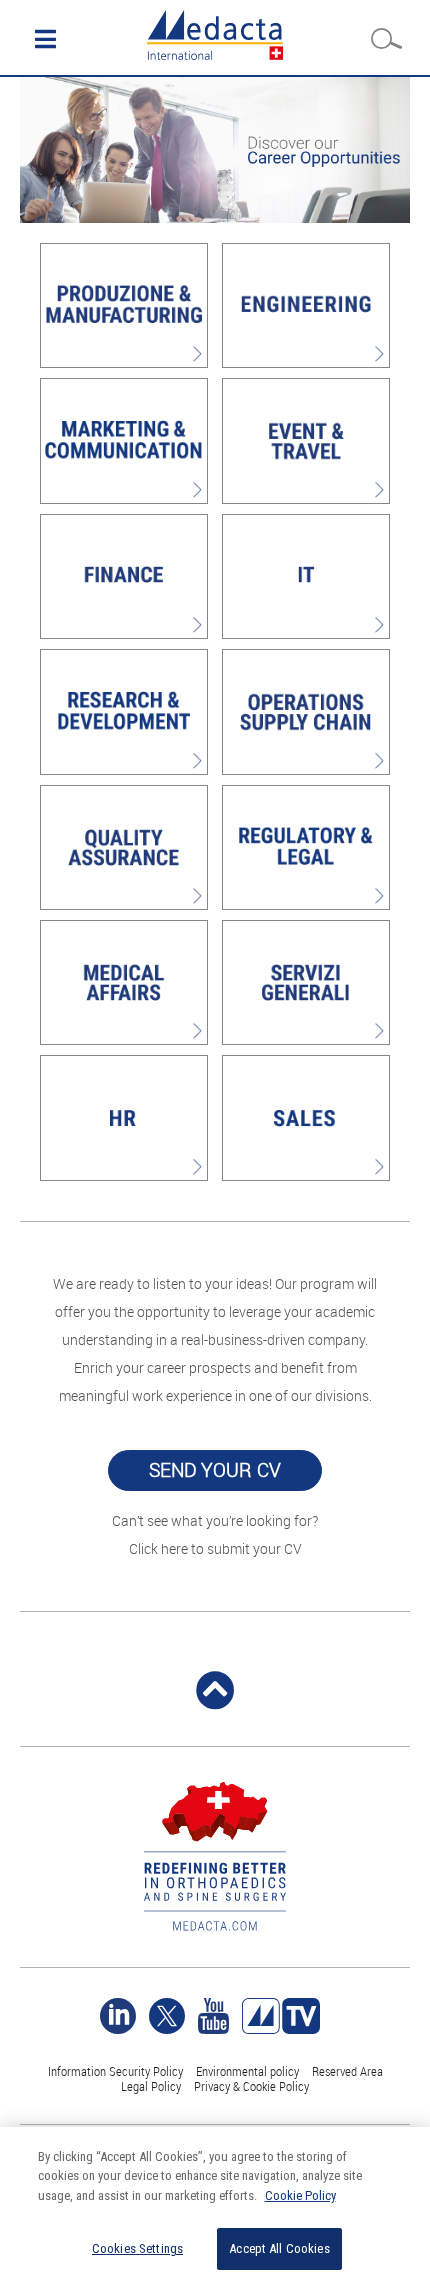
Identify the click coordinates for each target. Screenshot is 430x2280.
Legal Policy (151, 2086)
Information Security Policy (115, 2071)
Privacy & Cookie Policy (251, 2086)
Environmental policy (247, 2071)
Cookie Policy (300, 2195)
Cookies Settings (137, 2248)
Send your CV (215, 1470)
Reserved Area (347, 2071)
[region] (215, 2203)
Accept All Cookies (279, 2248)
